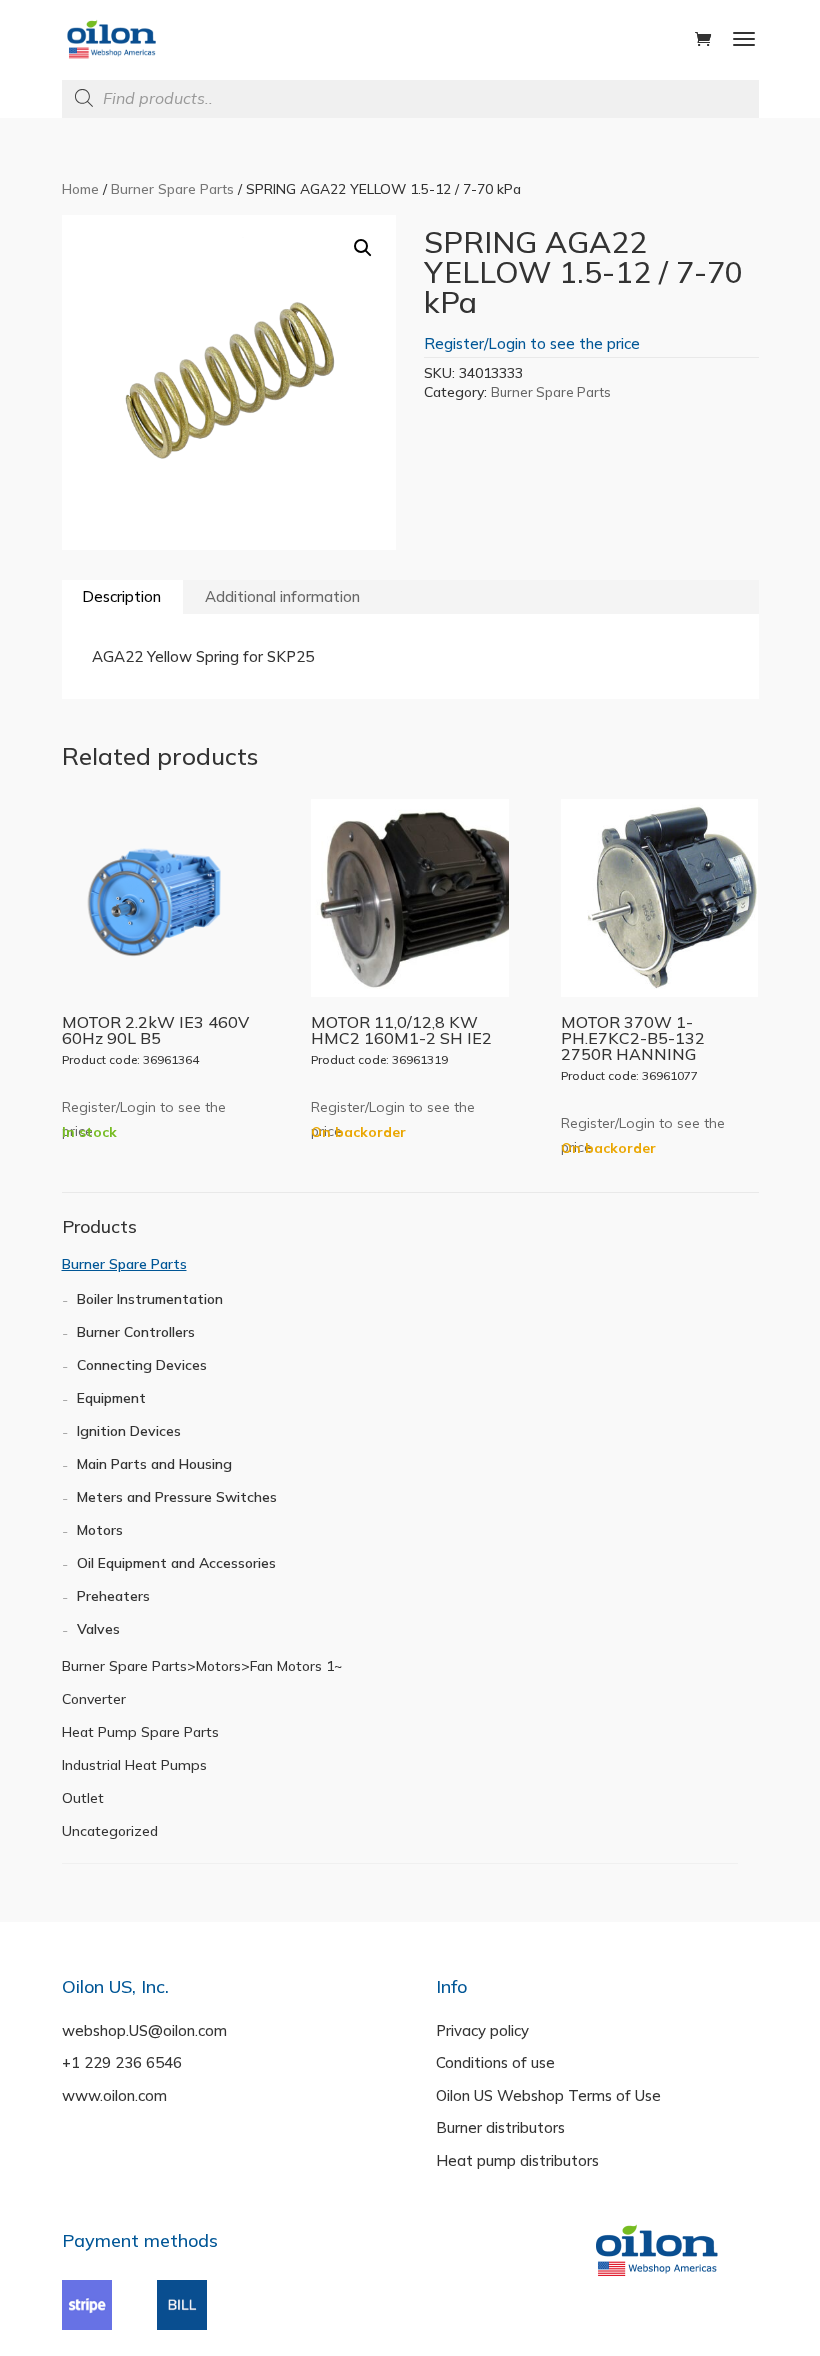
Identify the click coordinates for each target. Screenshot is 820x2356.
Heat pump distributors (517, 2160)
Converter (94, 1699)
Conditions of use (495, 2062)
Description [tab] (121, 596)
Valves (98, 1629)
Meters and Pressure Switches (177, 1497)
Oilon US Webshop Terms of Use (548, 2095)
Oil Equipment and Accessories (176, 1563)
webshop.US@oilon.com (144, 2030)
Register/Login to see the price (532, 343)
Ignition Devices (129, 1431)
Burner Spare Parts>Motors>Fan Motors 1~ (202, 1666)
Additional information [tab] (282, 596)
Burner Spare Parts (172, 188)
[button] (363, 248)
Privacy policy (482, 2030)
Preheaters (113, 1596)
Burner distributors (500, 2127)
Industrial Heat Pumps (134, 1765)
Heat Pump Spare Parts (140, 1732)
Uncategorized (110, 1831)
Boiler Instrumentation (150, 1299)
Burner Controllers (136, 1332)
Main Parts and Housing (154, 1464)
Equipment (111, 1398)
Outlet (83, 1798)
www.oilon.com (114, 2095)
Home (80, 188)
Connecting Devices (142, 1365)
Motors (100, 1530)
